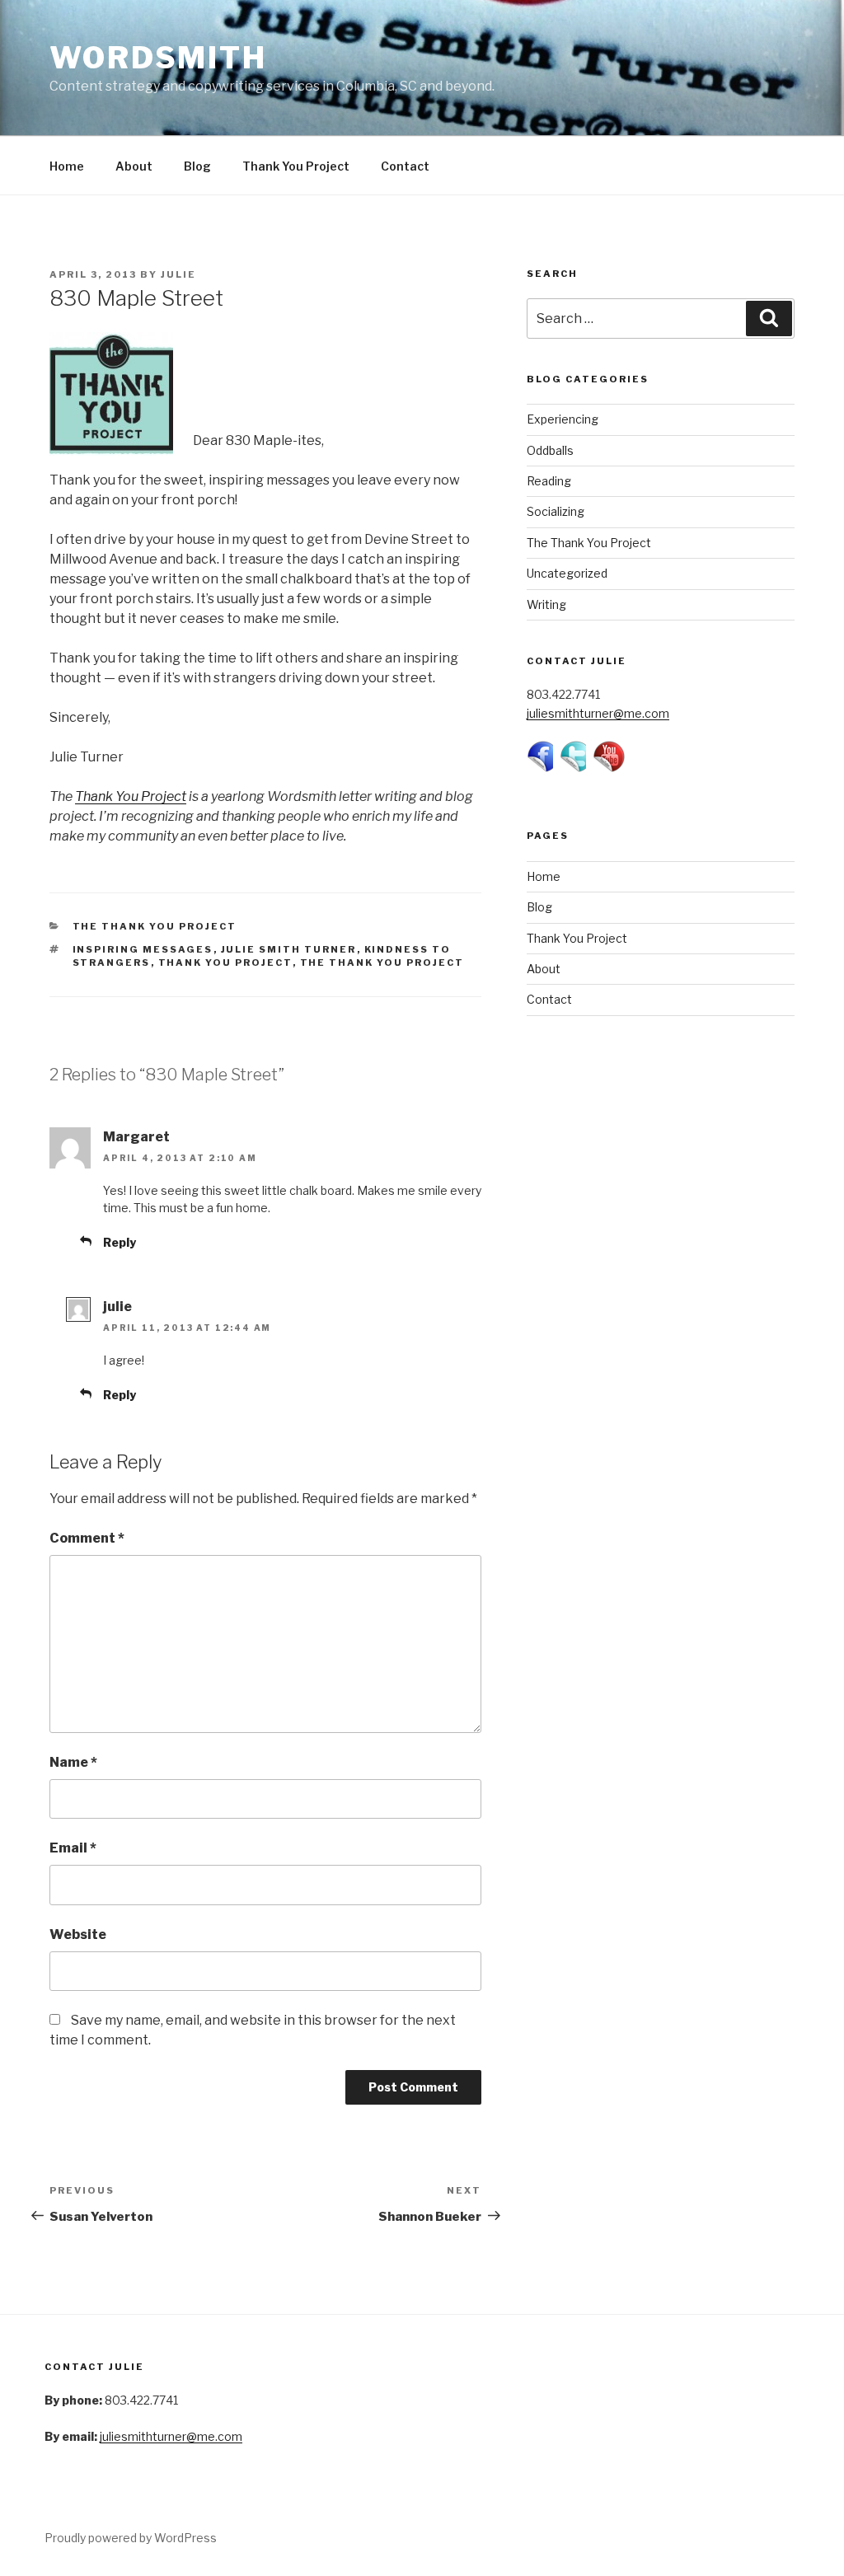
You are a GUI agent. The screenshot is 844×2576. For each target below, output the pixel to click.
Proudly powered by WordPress (131, 2538)
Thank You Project (296, 166)
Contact (405, 166)
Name (73, 1762)
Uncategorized (567, 573)
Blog (197, 166)
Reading (549, 481)
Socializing (556, 511)
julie (178, 274)
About (134, 166)
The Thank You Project (155, 926)
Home (67, 166)
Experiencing (563, 419)
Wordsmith (158, 58)
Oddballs (550, 450)
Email (73, 1848)
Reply (120, 1242)
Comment (87, 1538)
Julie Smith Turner (289, 949)
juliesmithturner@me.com (598, 713)
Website (78, 1934)
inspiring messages (143, 949)
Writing (546, 604)
